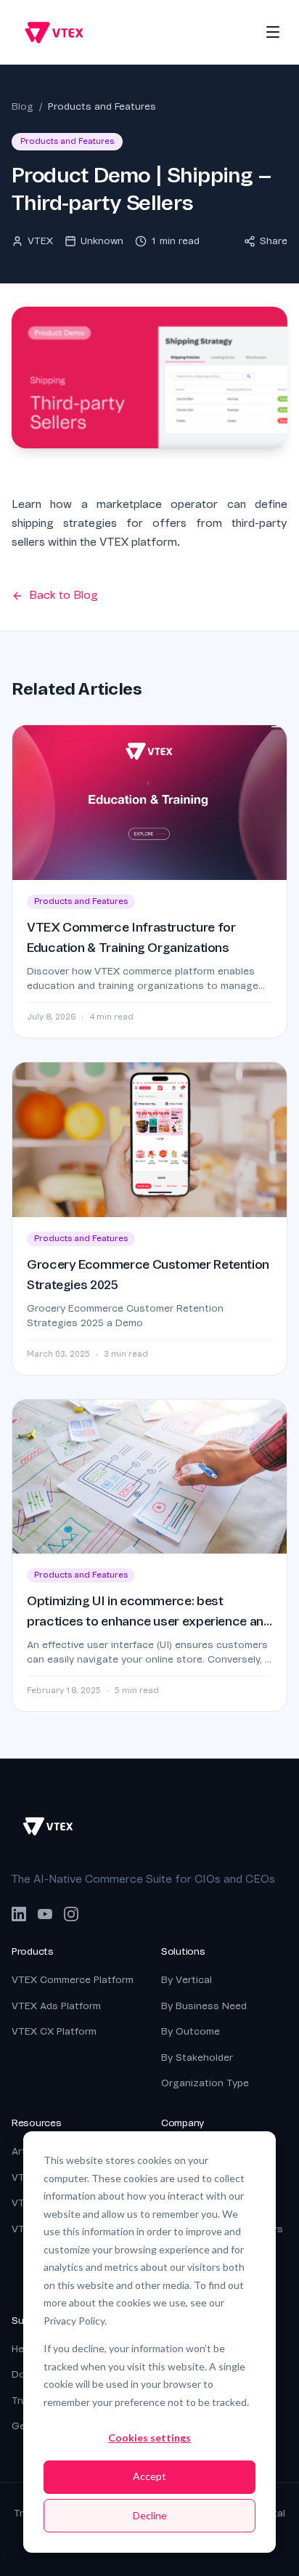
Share (274, 241)
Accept (149, 2476)
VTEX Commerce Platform (73, 1980)
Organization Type (205, 2083)
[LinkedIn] (19, 1914)
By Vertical (187, 1980)
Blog (22, 106)
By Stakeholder (197, 2058)
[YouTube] (45, 1914)
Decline (150, 2515)
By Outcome (191, 2031)
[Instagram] (71, 1914)
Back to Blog (64, 595)
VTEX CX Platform (54, 2031)
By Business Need (204, 2006)
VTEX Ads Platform (56, 2006)
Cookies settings (149, 2438)
